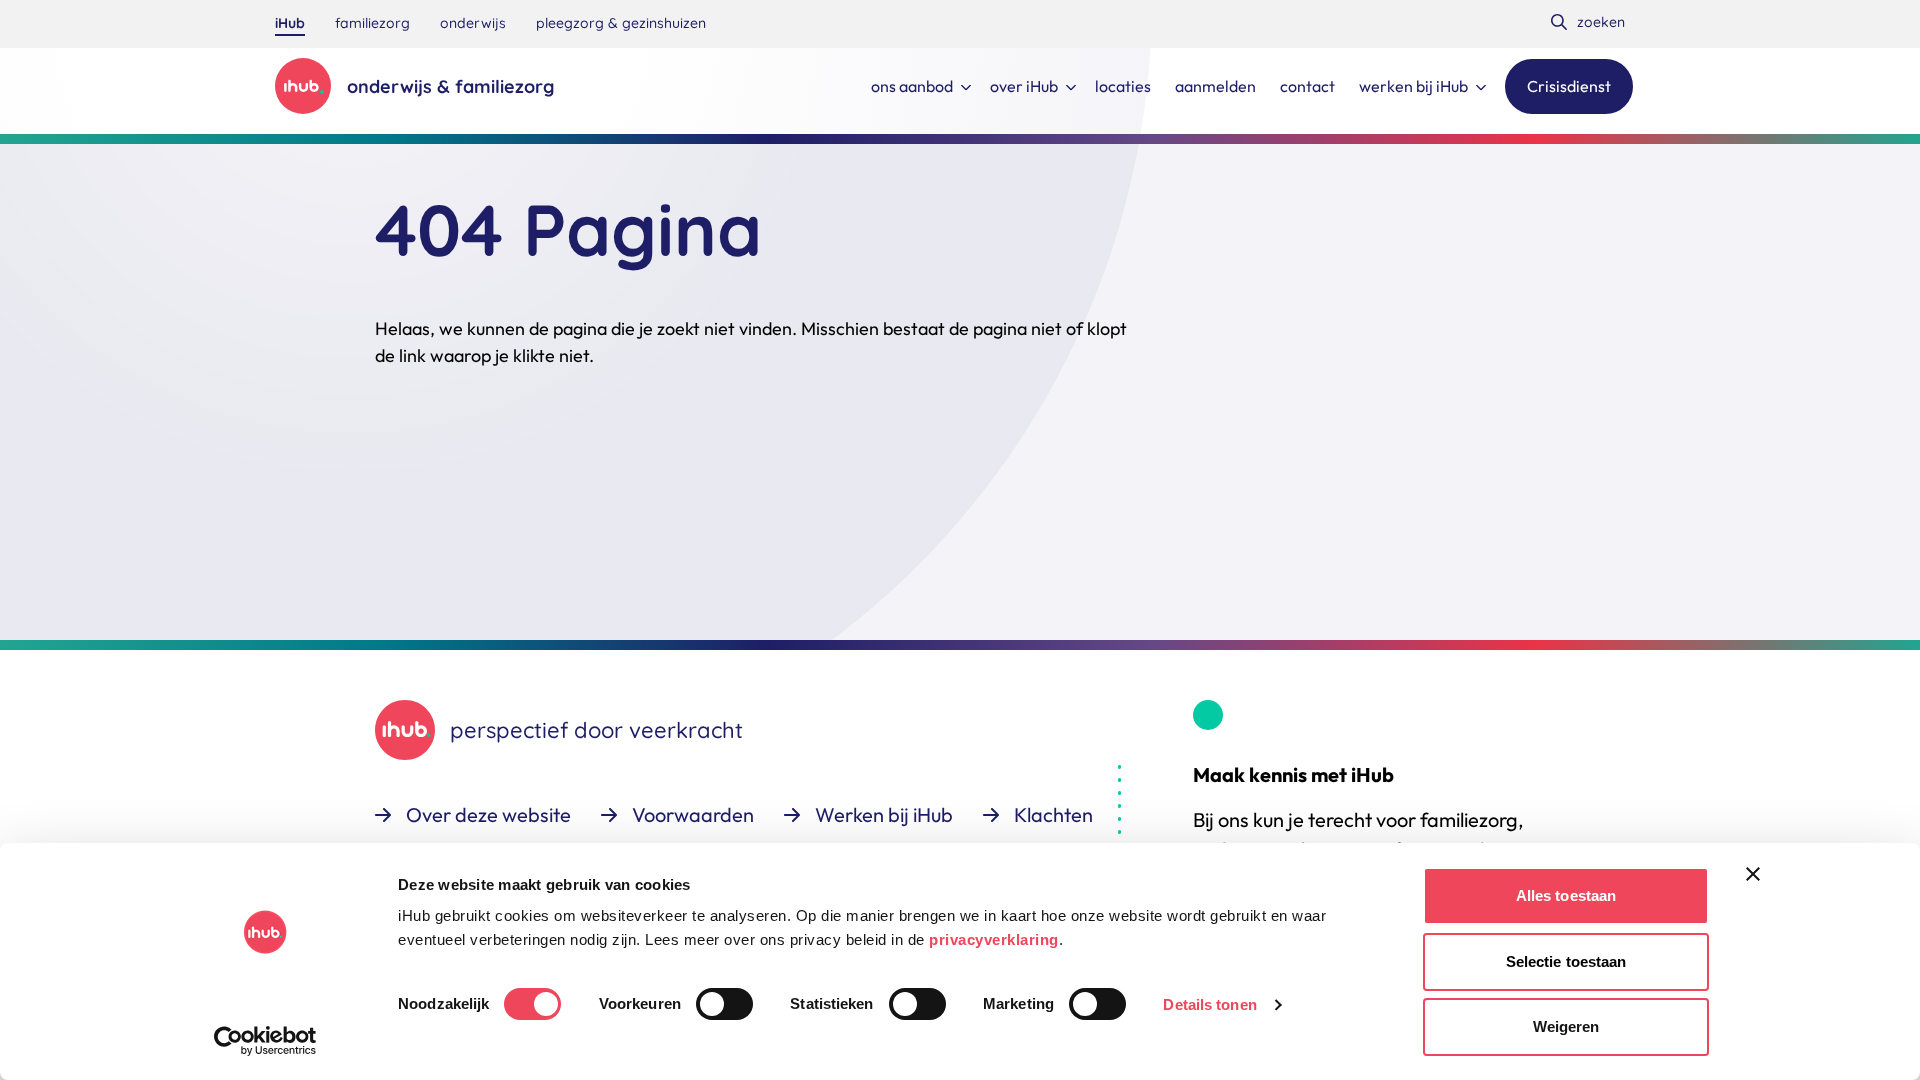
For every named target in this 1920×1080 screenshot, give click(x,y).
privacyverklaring (994, 939)
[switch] (724, 1004)
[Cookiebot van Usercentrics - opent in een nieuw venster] (265, 1041)
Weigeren (1566, 1026)
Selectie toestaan (1566, 961)
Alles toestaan (1566, 895)
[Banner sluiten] (1753, 874)
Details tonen (1209, 1004)
